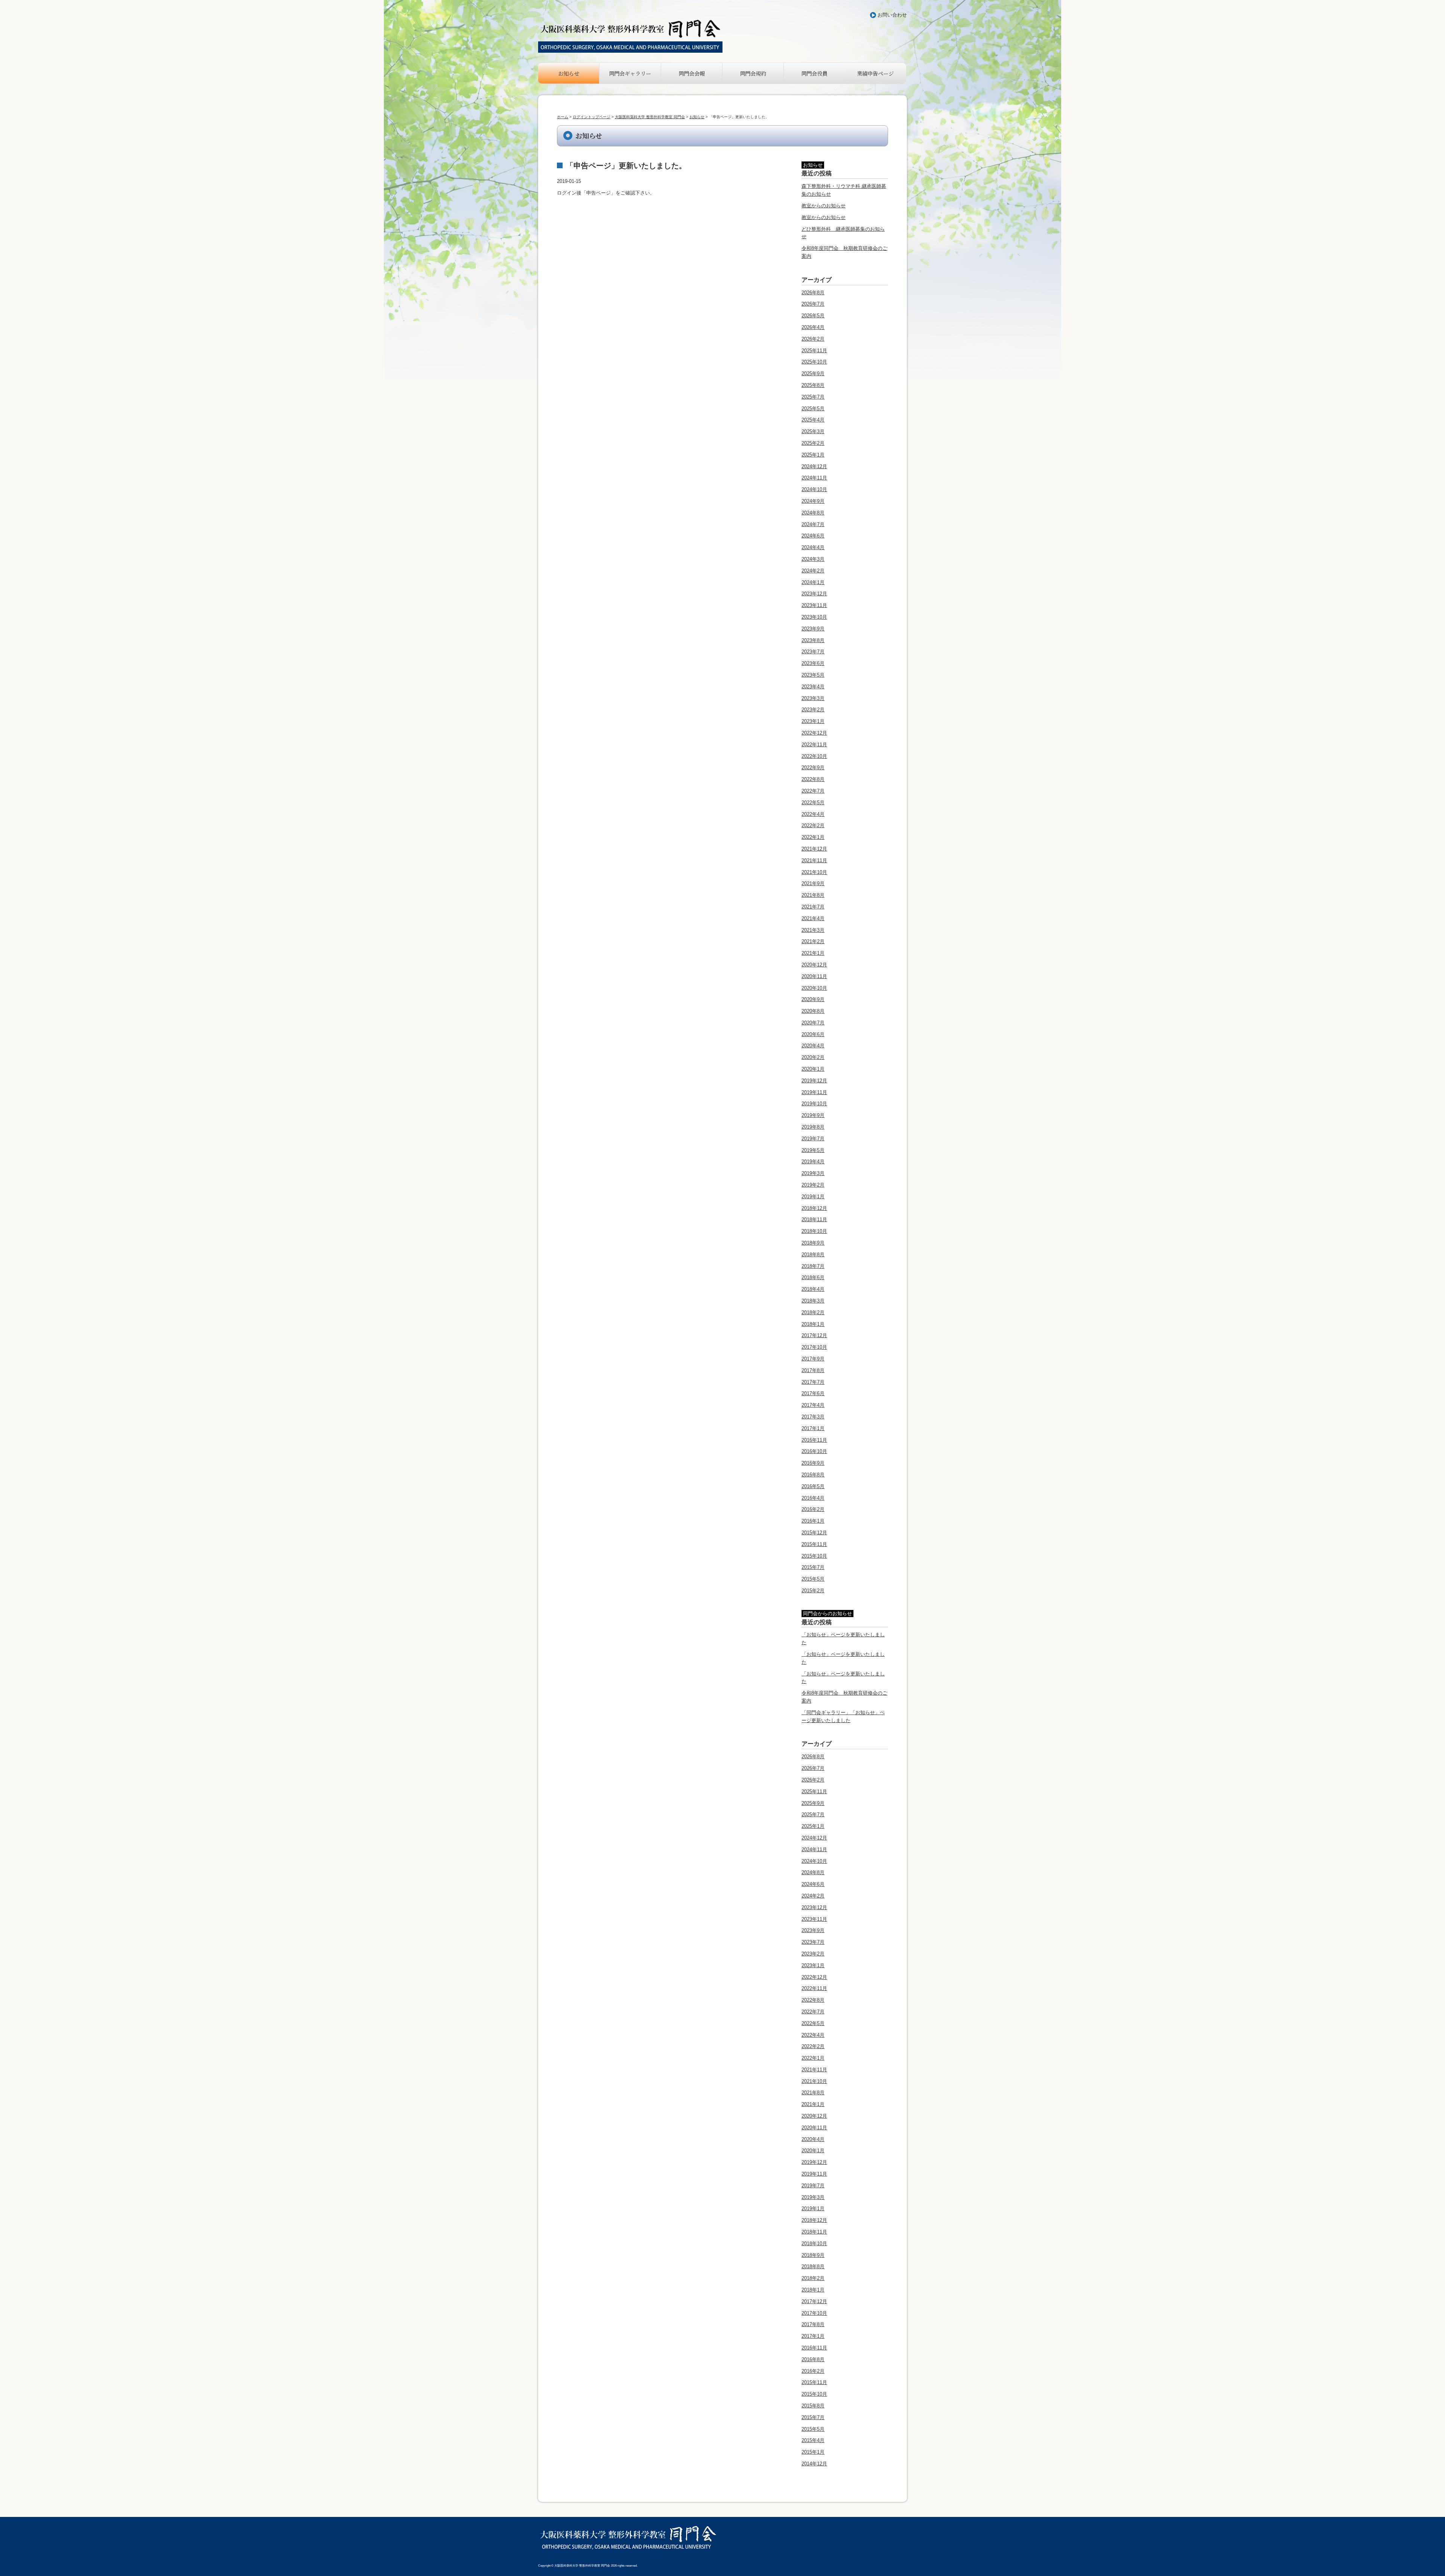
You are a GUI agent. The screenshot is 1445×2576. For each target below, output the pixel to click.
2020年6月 (813, 1034)
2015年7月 (813, 1567)
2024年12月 (814, 466)
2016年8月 (813, 1475)
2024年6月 (813, 536)
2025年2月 (813, 443)
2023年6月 (813, 663)
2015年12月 (814, 1533)
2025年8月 (813, 385)
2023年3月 (813, 698)
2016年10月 (814, 1451)
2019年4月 (813, 1162)
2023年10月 (814, 617)
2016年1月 (813, 1521)
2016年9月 (813, 1463)
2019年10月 (814, 1104)
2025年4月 (813, 420)
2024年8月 (813, 513)
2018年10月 (814, 1231)
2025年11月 (814, 351)
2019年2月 (813, 1185)
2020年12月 (814, 965)
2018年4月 (813, 1289)
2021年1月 (813, 953)
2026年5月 (813, 316)
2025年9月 (813, 374)
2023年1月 (813, 721)
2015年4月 (813, 2440)
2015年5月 (813, 1579)
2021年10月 (814, 872)
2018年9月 (813, 1243)
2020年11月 (814, 976)
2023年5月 (813, 675)
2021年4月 (813, 918)
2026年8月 (813, 293)
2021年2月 (813, 941)
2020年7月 (813, 1023)
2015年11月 (814, 1544)
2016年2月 (813, 1509)
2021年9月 (813, 883)
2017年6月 (813, 1393)
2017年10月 (814, 1347)
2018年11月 (814, 1220)
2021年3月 (813, 930)
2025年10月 (814, 362)
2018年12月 (814, 1208)
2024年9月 (813, 501)
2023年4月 (813, 687)
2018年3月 (813, 1301)
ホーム (563, 117)
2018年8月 (813, 1255)
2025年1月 (813, 455)
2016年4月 (813, 1498)
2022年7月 (813, 791)
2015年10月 (814, 1556)
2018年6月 (813, 1277)
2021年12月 (814, 849)
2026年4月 (813, 327)
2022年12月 (814, 733)
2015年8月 (813, 2406)
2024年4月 (813, 547)
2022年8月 (813, 779)
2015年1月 (813, 2452)
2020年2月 (813, 1057)
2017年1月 (813, 1428)
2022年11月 (814, 745)
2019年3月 (813, 1173)
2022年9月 (813, 768)
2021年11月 (814, 860)
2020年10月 (814, 988)
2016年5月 (813, 1486)
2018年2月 (813, 1312)
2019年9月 (813, 1115)
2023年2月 (813, 710)
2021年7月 (813, 907)
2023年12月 (814, 594)
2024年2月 (813, 571)
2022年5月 (813, 803)
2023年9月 (813, 629)
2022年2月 (813, 825)
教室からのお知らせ (824, 206)
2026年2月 (813, 339)
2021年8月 (813, 895)
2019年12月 (814, 1081)
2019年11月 (814, 1092)
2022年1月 (813, 837)
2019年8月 (813, 1127)
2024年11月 (814, 478)
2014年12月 (814, 2464)
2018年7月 (813, 1266)
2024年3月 (813, 559)
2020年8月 (813, 1011)
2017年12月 (814, 1335)
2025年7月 (813, 397)
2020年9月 (813, 999)
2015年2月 (813, 1591)
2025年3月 (813, 431)
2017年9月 (813, 1359)
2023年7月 (813, 652)
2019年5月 (813, 1150)
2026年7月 (813, 304)
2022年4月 (813, 814)
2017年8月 (813, 1370)
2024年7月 (813, 524)
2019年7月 (813, 1139)
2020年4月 (813, 1046)
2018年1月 (813, 1324)
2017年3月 (813, 1417)
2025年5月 (813, 409)
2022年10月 (814, 756)
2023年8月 (813, 640)
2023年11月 (814, 605)
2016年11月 (814, 1440)
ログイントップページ (592, 117)
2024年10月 (814, 489)
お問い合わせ (892, 15)
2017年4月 (813, 1405)
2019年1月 (813, 1197)
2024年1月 (813, 582)
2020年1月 (813, 1069)
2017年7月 (813, 1382)
